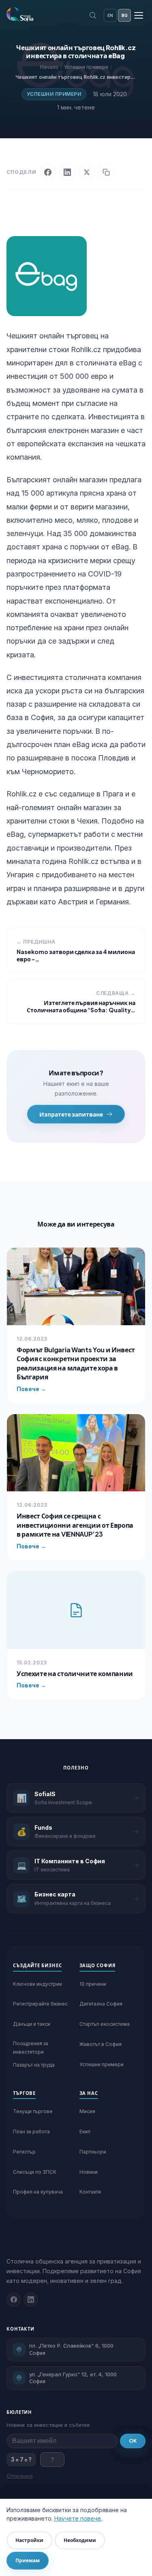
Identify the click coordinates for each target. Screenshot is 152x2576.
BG (125, 15)
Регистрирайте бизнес (40, 2004)
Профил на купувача (38, 2192)
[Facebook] (48, 172)
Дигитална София (101, 2004)
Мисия (87, 2111)
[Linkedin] (31, 2299)
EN (110, 15)
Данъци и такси (32, 2024)
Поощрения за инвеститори (31, 2047)
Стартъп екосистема (105, 2024)
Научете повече (78, 2518)
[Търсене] (93, 15)
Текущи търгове (33, 2111)
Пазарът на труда (34, 2065)
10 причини (93, 1984)
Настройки (29, 2540)
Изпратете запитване (71, 1114)
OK (133, 2441)
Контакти (90, 2192)
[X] (87, 172)
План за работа (31, 2132)
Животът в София (101, 2044)
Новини (89, 2172)
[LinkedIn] (67, 172)
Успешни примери (54, 94)
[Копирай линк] (106, 172)
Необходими (80, 2540)
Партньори (93, 2152)
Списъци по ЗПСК (35, 2172)
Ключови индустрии (37, 1984)
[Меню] (139, 15)
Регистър (24, 2152)
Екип (85, 2132)
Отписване (20, 2476)
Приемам (28, 2560)
